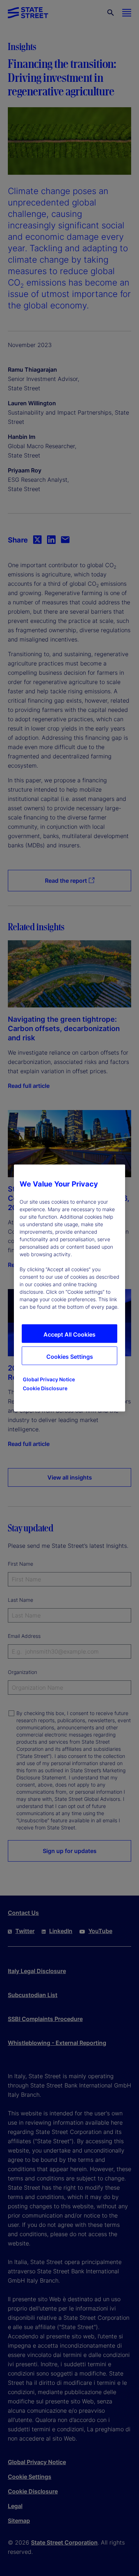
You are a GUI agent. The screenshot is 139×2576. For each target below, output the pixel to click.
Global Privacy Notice (49, 1379)
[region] (69, 1288)
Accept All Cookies (69, 1334)
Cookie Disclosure (45, 1388)
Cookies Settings (70, 1357)
